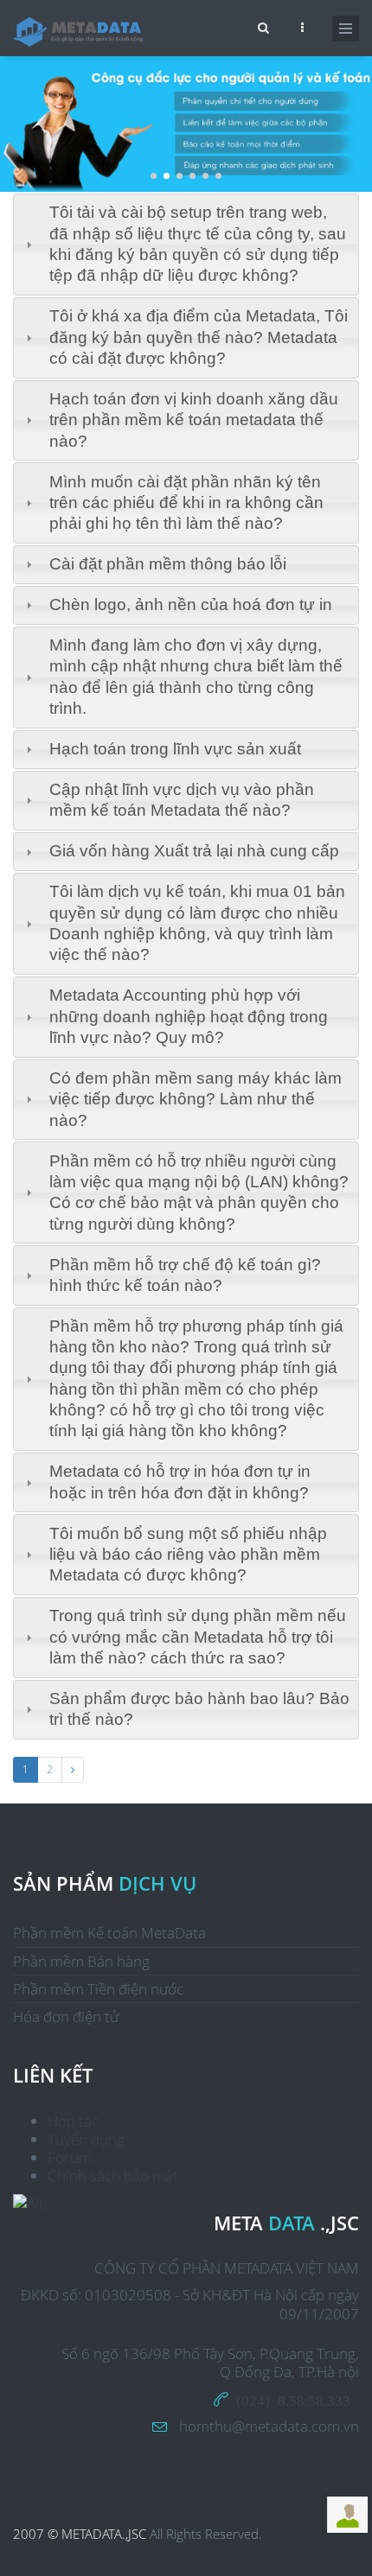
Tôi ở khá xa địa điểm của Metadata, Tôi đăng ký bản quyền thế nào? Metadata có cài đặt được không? (199, 337)
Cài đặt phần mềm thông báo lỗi (168, 564)
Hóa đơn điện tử (66, 2016)
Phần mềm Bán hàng (81, 1961)
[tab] (186, 245)
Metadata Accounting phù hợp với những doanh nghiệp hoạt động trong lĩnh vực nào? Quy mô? (189, 1016)
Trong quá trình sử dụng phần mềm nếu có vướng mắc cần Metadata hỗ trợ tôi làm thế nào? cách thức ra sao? (198, 1637)
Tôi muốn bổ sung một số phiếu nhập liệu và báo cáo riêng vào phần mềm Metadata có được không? (188, 1555)
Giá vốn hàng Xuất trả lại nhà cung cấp (194, 851)
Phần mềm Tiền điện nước (98, 1989)
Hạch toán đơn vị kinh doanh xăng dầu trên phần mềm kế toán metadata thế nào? (194, 420)
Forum (70, 2157)
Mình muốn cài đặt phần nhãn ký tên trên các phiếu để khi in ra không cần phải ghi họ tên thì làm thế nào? (186, 503)
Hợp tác (73, 2121)
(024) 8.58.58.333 (293, 2399)
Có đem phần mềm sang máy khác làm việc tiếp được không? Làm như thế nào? (196, 1099)
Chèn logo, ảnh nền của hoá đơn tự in (191, 604)
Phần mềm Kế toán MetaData (109, 1933)
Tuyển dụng (86, 2139)
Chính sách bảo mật (113, 2175)
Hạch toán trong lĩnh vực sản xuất (175, 749)
